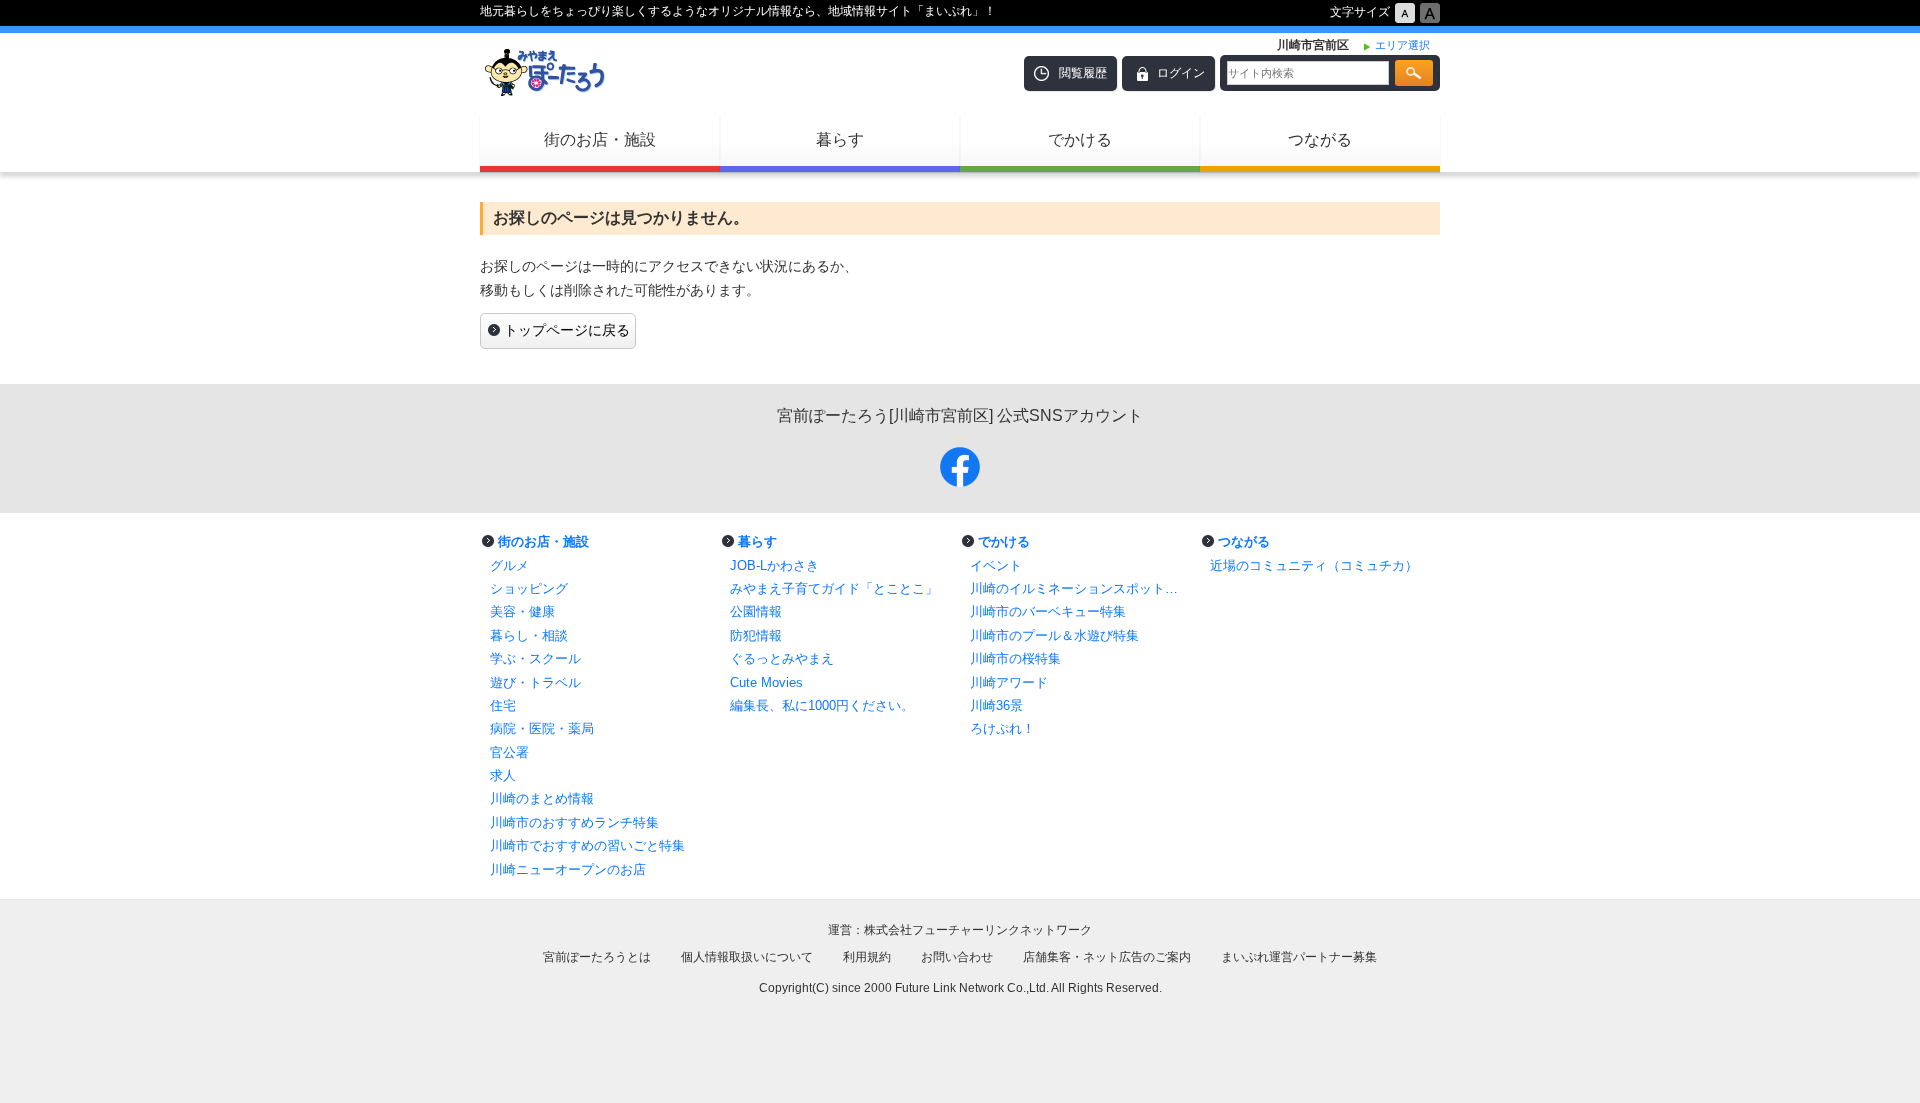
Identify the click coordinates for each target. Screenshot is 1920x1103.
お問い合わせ (957, 957)
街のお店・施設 (600, 139)
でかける (1080, 139)
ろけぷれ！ (1002, 728)
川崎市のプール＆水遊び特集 (1054, 635)
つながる (1320, 139)
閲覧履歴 (1083, 73)
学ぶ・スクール (535, 658)
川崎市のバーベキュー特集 (1048, 611)
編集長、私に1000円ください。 (822, 705)
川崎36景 (996, 705)
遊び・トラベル (535, 682)
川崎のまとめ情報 (542, 798)
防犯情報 (756, 635)
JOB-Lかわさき (774, 565)
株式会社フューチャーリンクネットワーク (978, 930)
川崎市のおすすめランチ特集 (574, 822)
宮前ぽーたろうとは (597, 957)
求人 (503, 775)
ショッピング (529, 588)
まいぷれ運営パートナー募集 (1299, 957)
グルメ (509, 565)
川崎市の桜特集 (1015, 658)
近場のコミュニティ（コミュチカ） (1314, 565)
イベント (996, 565)
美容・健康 (522, 611)
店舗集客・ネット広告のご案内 (1107, 957)
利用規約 (867, 957)
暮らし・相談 (529, 635)
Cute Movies (766, 682)
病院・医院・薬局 (542, 728)
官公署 (509, 752)
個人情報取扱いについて (747, 957)
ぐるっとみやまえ (782, 658)
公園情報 (756, 611)
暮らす (840, 139)
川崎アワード (1009, 682)
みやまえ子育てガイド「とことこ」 (834, 588)
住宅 (503, 705)
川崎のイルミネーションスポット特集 (1080, 588)
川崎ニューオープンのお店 (568, 869)
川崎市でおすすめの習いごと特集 (587, 845)
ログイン (1181, 73)
